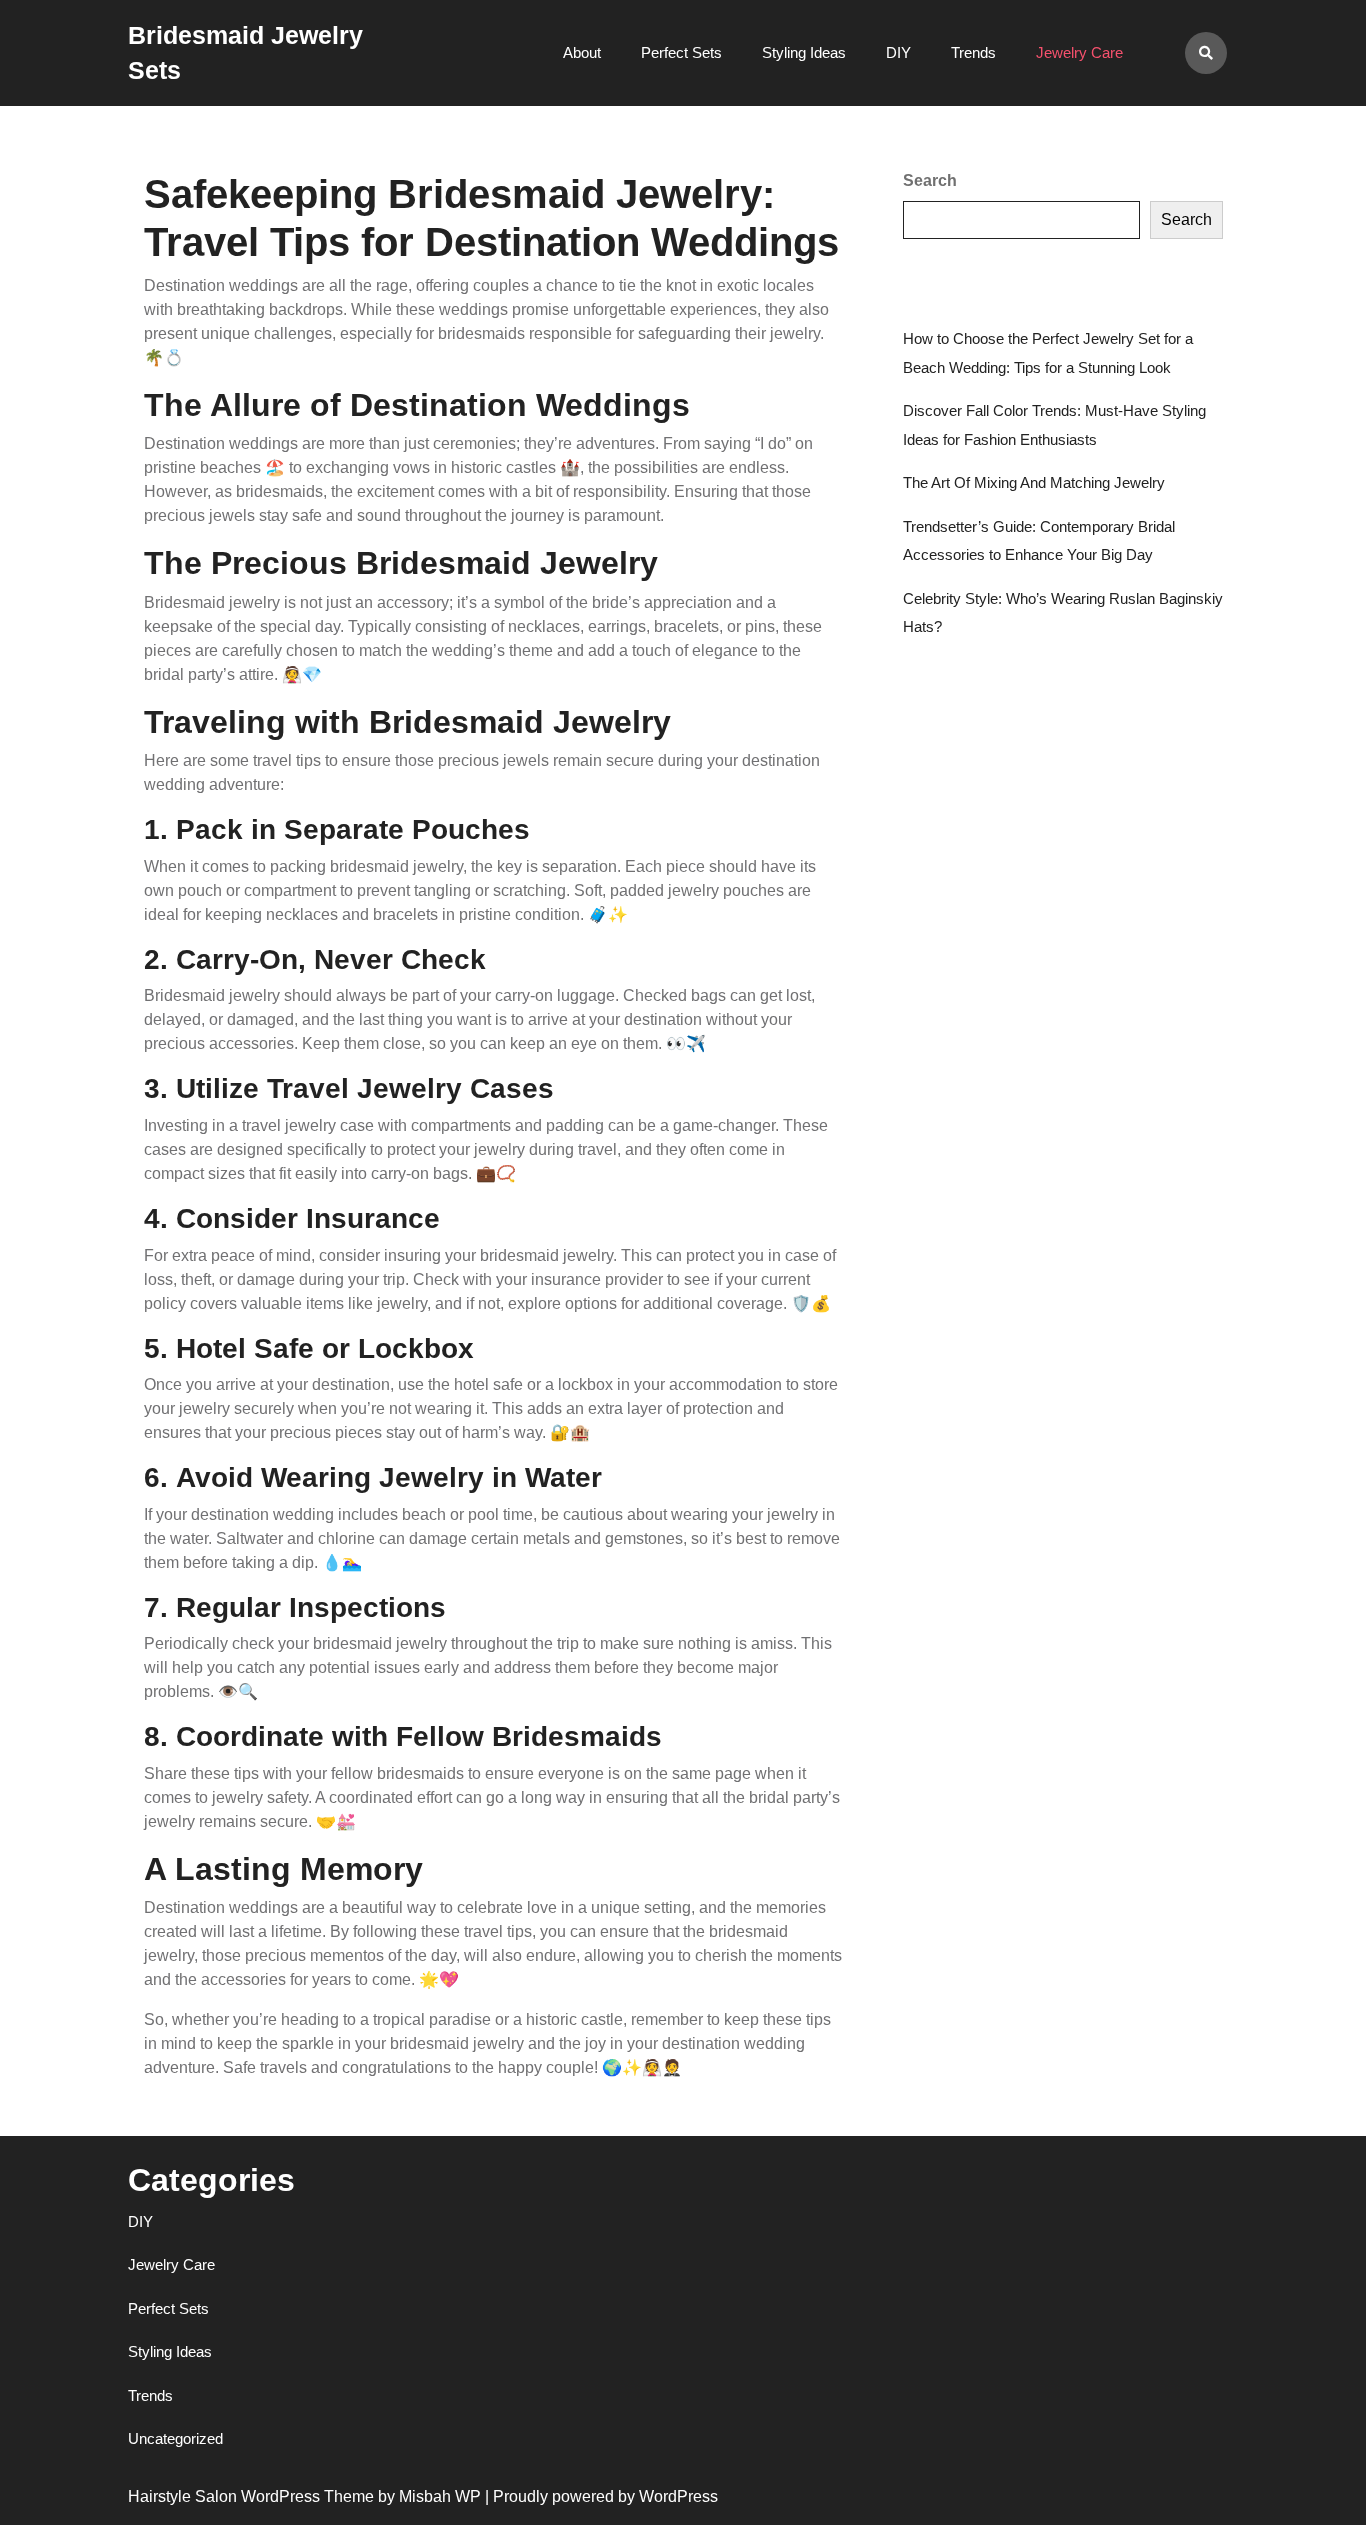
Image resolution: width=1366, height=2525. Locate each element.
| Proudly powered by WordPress (601, 2496)
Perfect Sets (681, 52)
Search (930, 180)
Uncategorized (175, 2438)
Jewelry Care (1079, 52)
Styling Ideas (804, 52)
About (582, 52)
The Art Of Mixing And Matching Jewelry (1034, 482)
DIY (898, 52)
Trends (973, 52)
